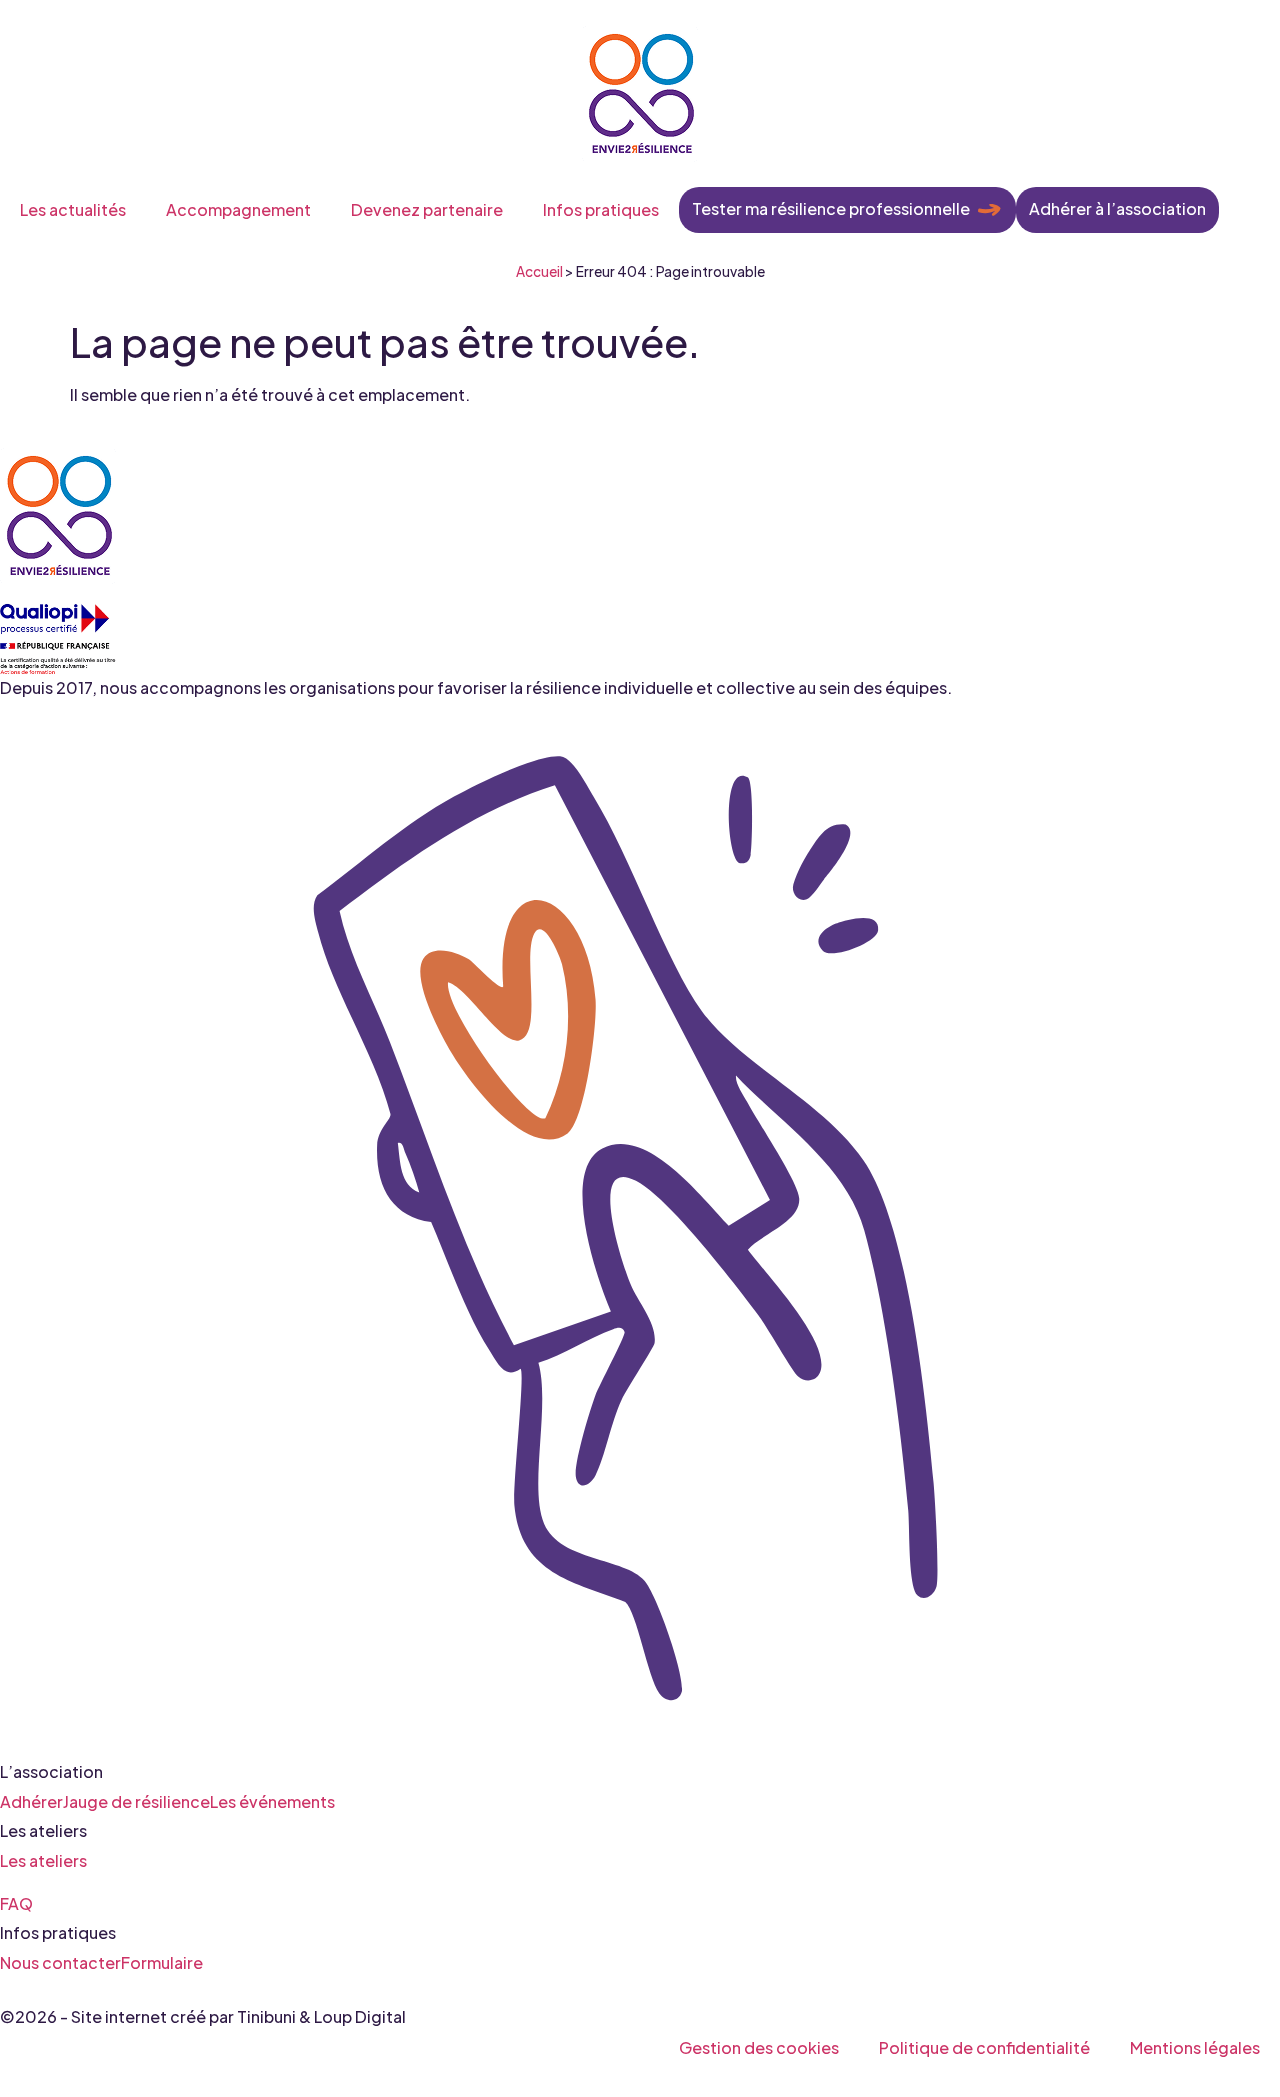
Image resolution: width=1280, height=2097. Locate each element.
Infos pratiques (601, 209)
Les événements (272, 1800)
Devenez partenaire (427, 209)
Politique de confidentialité (984, 2047)
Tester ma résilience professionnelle (831, 208)
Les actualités (73, 209)
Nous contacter (60, 1961)
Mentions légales (1195, 2047)
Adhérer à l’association (1117, 208)
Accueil (539, 271)
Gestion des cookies (759, 2047)
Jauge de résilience (136, 1800)
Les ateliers (43, 1859)
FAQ (16, 1902)
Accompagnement (238, 209)
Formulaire (162, 1961)
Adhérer (31, 1800)
